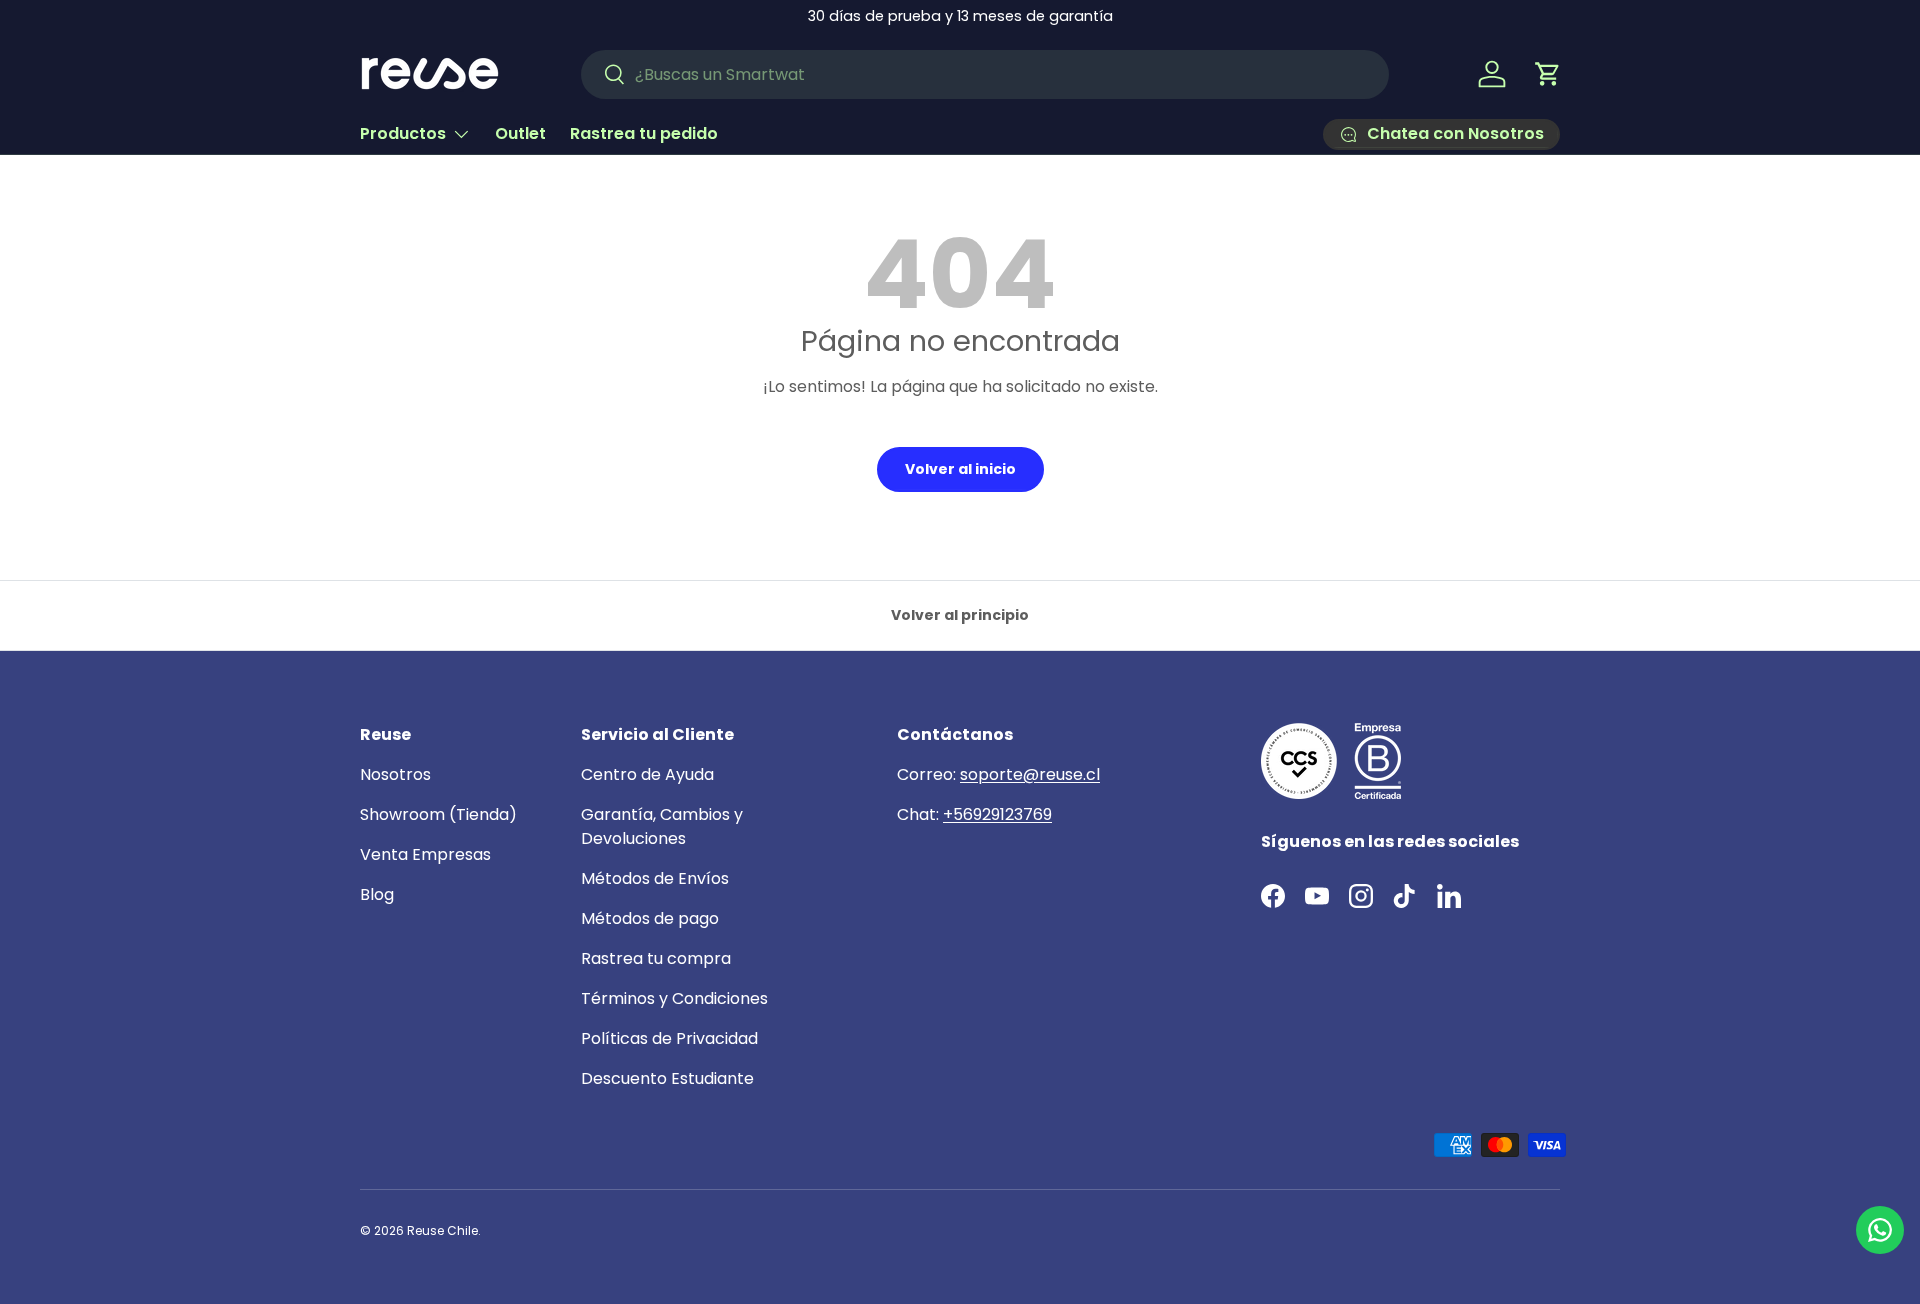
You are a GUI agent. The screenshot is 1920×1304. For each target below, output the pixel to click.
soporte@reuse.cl (1030, 774)
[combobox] (985, 74)
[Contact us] (1880, 1230)
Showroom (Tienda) (438, 814)
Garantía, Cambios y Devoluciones (662, 826)
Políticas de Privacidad (669, 1038)
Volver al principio (960, 615)
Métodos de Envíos (655, 878)
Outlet (520, 133)
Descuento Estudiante (667, 1078)
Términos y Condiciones (674, 998)
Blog (377, 894)
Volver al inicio (960, 469)
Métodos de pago (650, 918)
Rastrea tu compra (656, 958)
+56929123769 (997, 814)
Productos (403, 133)
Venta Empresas (425, 854)
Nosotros (395, 774)
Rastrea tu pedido (644, 133)
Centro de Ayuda (647, 774)
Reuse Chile (442, 1230)
